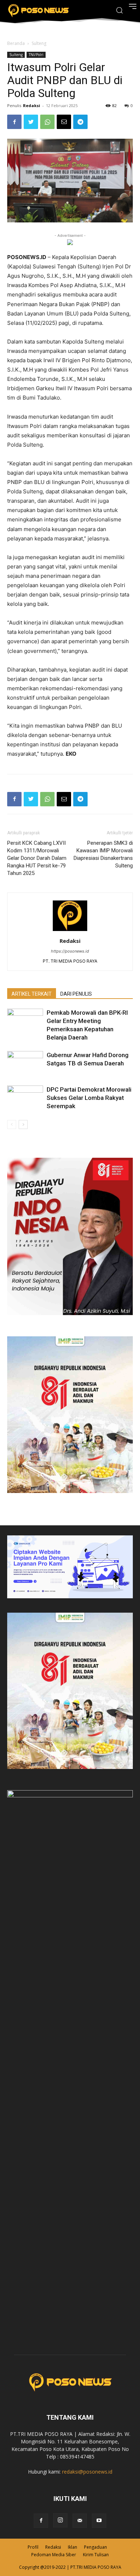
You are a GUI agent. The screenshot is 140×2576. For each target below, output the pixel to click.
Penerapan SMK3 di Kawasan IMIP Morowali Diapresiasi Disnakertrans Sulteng (103, 854)
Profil (33, 2547)
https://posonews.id (70, 951)
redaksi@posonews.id (87, 2472)
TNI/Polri (36, 55)
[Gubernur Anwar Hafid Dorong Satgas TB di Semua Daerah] (25, 1063)
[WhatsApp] (47, 122)
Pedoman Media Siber (54, 2555)
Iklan (73, 2547)
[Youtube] (99, 2521)
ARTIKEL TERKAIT (32, 994)
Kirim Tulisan (96, 2555)
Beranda (16, 43)
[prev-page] (12, 1125)
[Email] (64, 122)
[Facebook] (14, 122)
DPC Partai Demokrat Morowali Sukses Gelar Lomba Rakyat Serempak (89, 1098)
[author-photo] (70, 931)
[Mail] (80, 2521)
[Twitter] (31, 122)
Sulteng (39, 43)
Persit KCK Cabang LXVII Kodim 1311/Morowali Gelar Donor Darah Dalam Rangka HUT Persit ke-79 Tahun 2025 (37, 858)
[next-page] (23, 1125)
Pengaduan (95, 2547)
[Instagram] (60, 2520)
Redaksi (32, 105)
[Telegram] (80, 122)
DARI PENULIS (76, 994)
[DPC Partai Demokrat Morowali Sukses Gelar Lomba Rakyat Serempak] (25, 1098)
